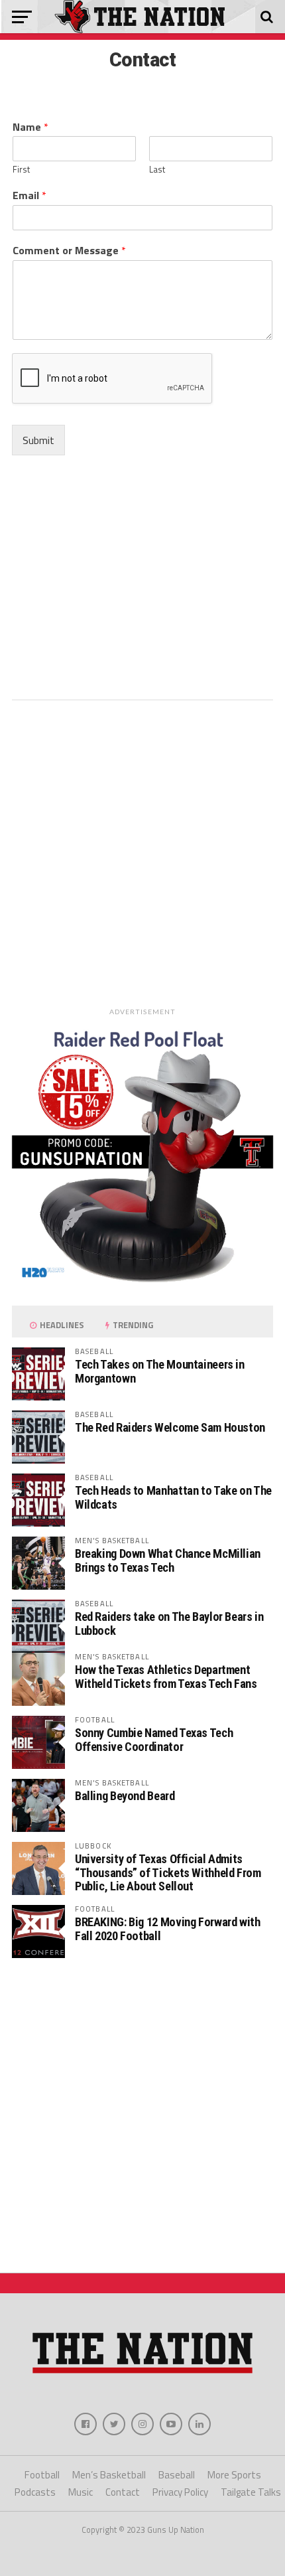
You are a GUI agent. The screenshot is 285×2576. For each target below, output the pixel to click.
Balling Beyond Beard (125, 1796)
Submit (38, 440)
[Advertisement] (142, 580)
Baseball (177, 2475)
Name (30, 127)
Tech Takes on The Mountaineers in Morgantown (160, 1371)
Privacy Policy (180, 2492)
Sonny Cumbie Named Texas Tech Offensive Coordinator (154, 1739)
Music (81, 2492)
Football (42, 2475)
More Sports (234, 2475)
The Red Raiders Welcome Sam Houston (170, 1427)
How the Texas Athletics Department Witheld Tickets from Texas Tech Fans (166, 1676)
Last (157, 170)
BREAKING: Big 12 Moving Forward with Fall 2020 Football (168, 1929)
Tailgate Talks (251, 2492)
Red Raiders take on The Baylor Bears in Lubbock (169, 1623)
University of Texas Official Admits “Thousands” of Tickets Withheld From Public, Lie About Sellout (168, 1872)
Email (29, 195)
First (21, 170)
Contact (123, 2492)
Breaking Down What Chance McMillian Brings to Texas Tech (168, 1560)
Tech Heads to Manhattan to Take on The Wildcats (173, 1497)
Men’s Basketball (109, 2475)
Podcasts (35, 2492)
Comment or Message (69, 251)
